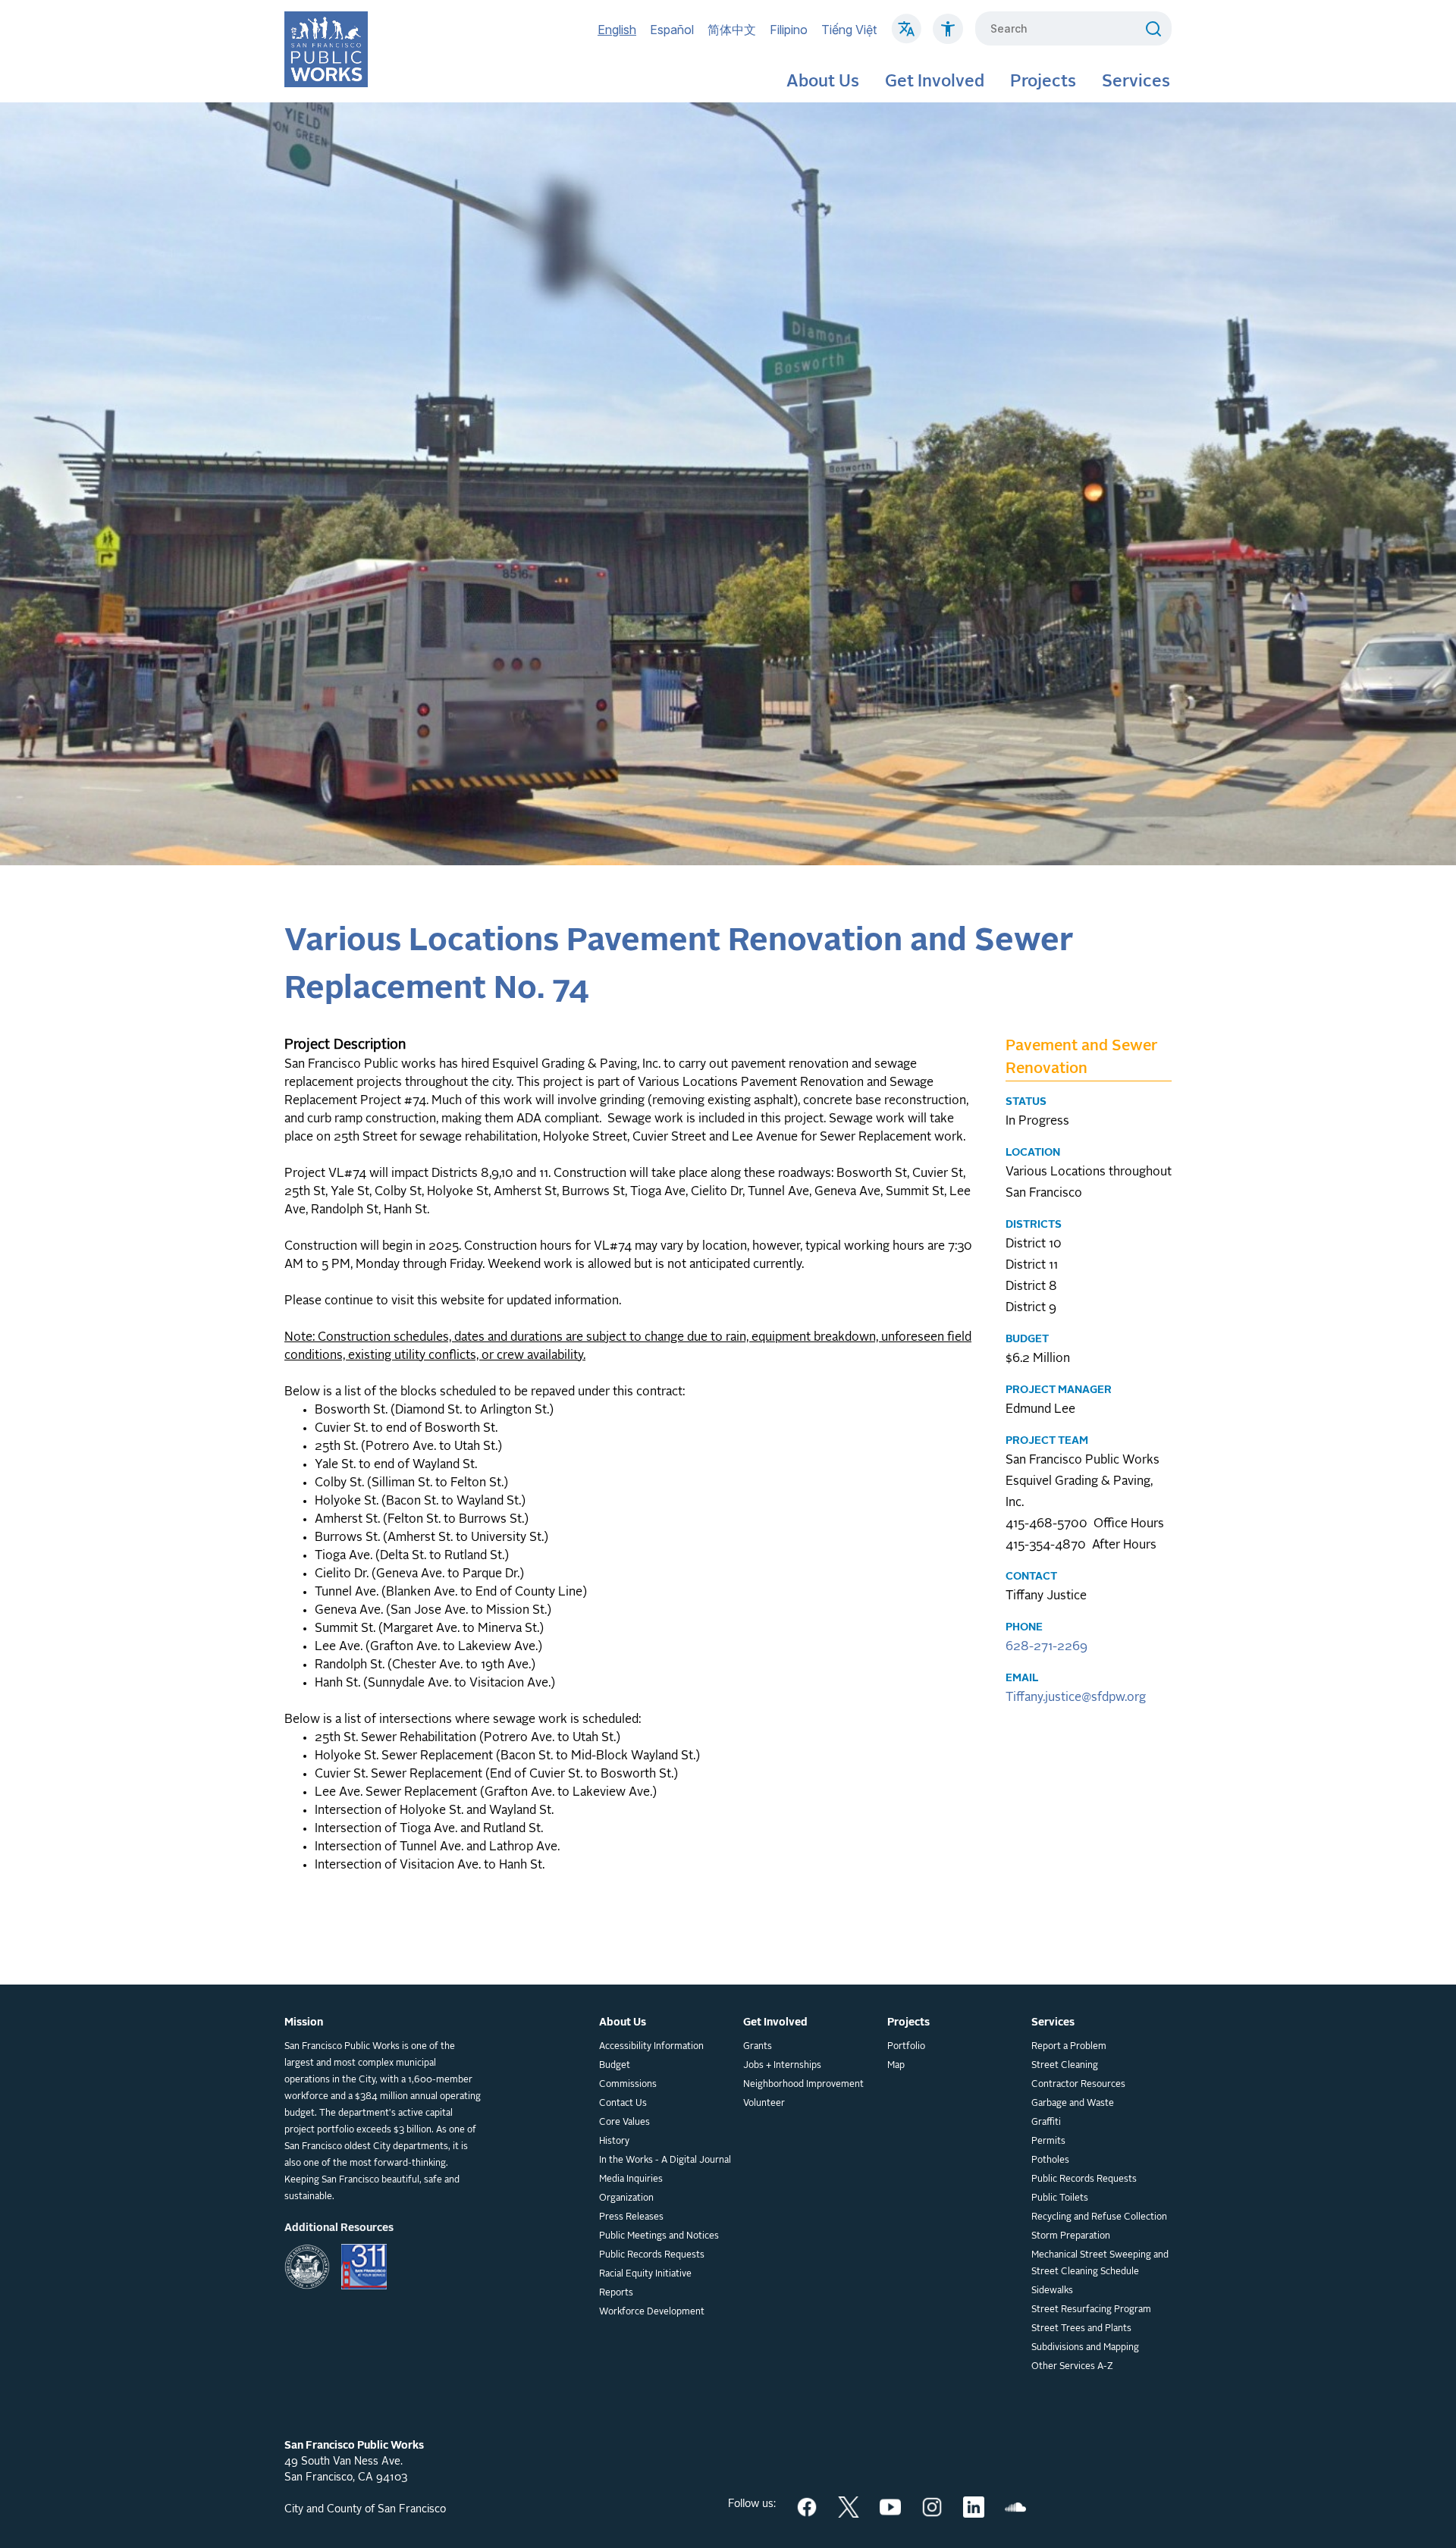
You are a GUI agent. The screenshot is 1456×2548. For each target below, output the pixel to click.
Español (672, 30)
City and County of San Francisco (365, 2509)
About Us (823, 82)
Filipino (789, 30)
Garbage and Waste (1073, 2104)
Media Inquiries (631, 2179)
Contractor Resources (1078, 2085)
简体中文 (732, 30)
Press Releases (631, 2217)
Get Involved (935, 82)
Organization (626, 2198)
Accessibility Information (651, 2047)
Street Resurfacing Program (1091, 2310)
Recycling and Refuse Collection (1099, 2217)
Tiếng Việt (849, 30)
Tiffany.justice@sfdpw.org (1076, 1698)
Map (896, 2066)
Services (1136, 82)
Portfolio (906, 2047)
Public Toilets (1060, 2198)
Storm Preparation (1071, 2236)
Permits (1048, 2142)
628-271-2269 (1046, 1647)
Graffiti (1046, 2123)
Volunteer (764, 2104)
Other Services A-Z (1072, 2367)
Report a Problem (1069, 2047)
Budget (615, 2066)
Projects (1043, 82)
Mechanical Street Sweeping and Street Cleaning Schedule (1100, 2264)
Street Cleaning (1065, 2066)
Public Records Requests (652, 2255)
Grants (758, 2047)
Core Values (624, 2123)
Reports (616, 2293)
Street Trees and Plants (1081, 2329)
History (614, 2142)
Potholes (1050, 2160)
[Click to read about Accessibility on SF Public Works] (948, 36)
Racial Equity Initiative (645, 2274)
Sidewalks (1052, 2291)
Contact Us (623, 2104)
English (617, 30)
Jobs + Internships (782, 2066)
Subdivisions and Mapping (1085, 2348)
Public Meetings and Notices (659, 2236)
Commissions (628, 2085)
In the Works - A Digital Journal (665, 2160)
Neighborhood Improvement (803, 2085)
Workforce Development (652, 2312)
